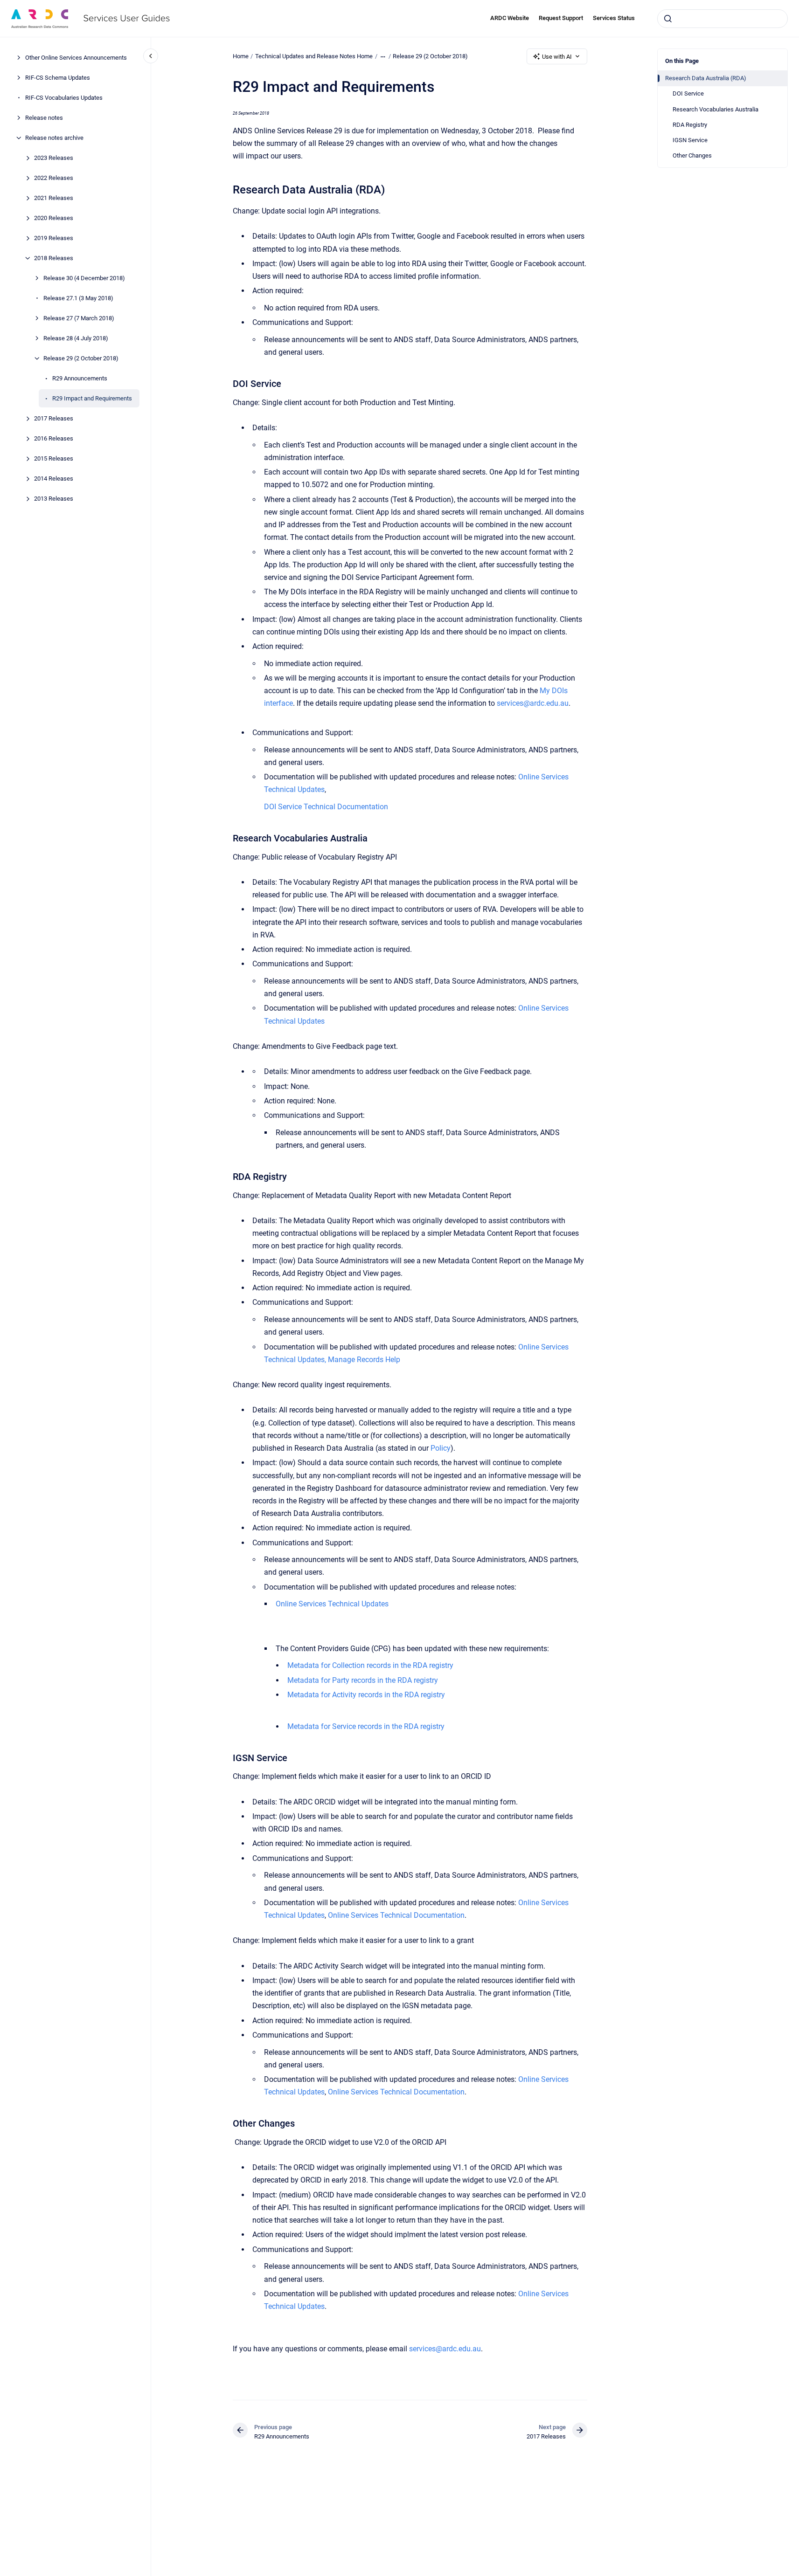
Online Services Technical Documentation (396, 1915)
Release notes (44, 118)
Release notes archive (54, 138)
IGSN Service (690, 140)
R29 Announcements (80, 378)
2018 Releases (54, 258)
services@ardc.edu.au (533, 703)
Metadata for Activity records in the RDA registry (366, 1695)
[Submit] (668, 19)
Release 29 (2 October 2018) (81, 358)
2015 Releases (54, 458)
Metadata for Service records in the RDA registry (366, 1726)
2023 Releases (54, 158)
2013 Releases (54, 499)
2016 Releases (54, 438)
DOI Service (688, 93)
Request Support (561, 18)
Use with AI (557, 57)
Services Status (614, 18)
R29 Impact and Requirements (92, 398)
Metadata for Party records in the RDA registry (363, 1680)
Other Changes (692, 155)
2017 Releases (54, 418)
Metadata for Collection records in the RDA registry (370, 1665)
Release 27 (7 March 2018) (79, 318)
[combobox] (723, 19)
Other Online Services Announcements (76, 58)
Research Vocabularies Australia (716, 109)
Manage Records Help (364, 1360)
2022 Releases (54, 178)
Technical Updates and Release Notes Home (314, 56)
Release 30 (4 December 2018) (84, 278)
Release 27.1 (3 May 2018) (78, 298)
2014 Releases (54, 479)
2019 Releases (54, 238)
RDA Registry (690, 125)
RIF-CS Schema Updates (58, 78)
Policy (441, 1448)
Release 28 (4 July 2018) (76, 338)
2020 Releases (54, 218)
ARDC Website (510, 18)
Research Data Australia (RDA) (706, 78)
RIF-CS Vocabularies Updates (64, 98)
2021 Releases (54, 198)
